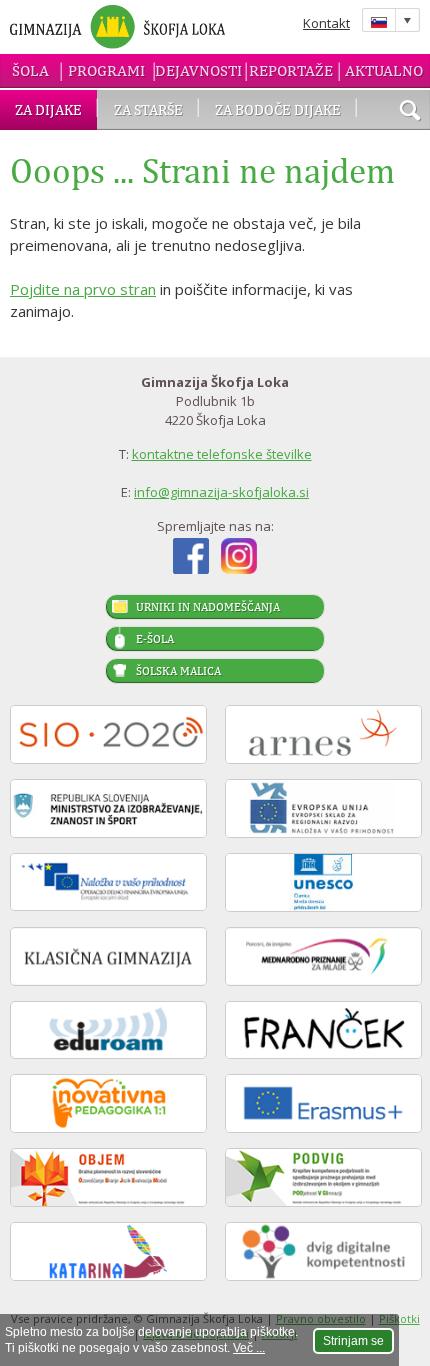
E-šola (155, 639)
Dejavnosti (198, 70)
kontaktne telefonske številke (222, 454)
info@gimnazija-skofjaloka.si (221, 492)
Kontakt (326, 23)
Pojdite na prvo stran (83, 289)
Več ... (249, 1348)
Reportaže (291, 70)
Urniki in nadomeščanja (208, 607)
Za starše (148, 109)
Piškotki (399, 1318)
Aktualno (384, 70)
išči (410, 112)
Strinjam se (353, 1341)
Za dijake (48, 109)
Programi (106, 70)
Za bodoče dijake (278, 109)
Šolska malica (178, 671)
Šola (30, 70)
